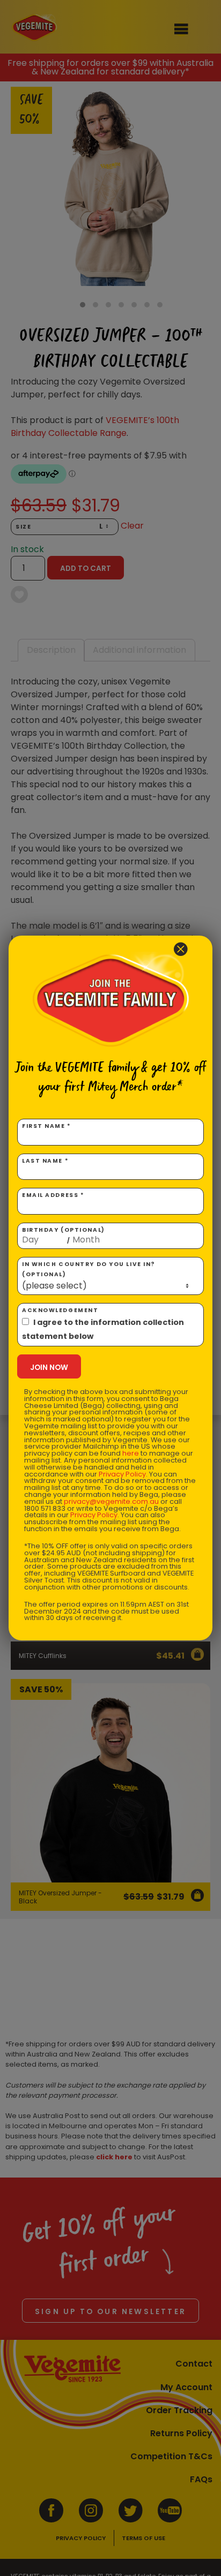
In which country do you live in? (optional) (89, 1269)
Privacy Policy (122, 1474)
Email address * (53, 1195)
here (131, 1453)
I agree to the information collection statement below (103, 1329)
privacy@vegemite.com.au (111, 1501)
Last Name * (45, 1161)
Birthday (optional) (64, 1236)
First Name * (47, 1126)
